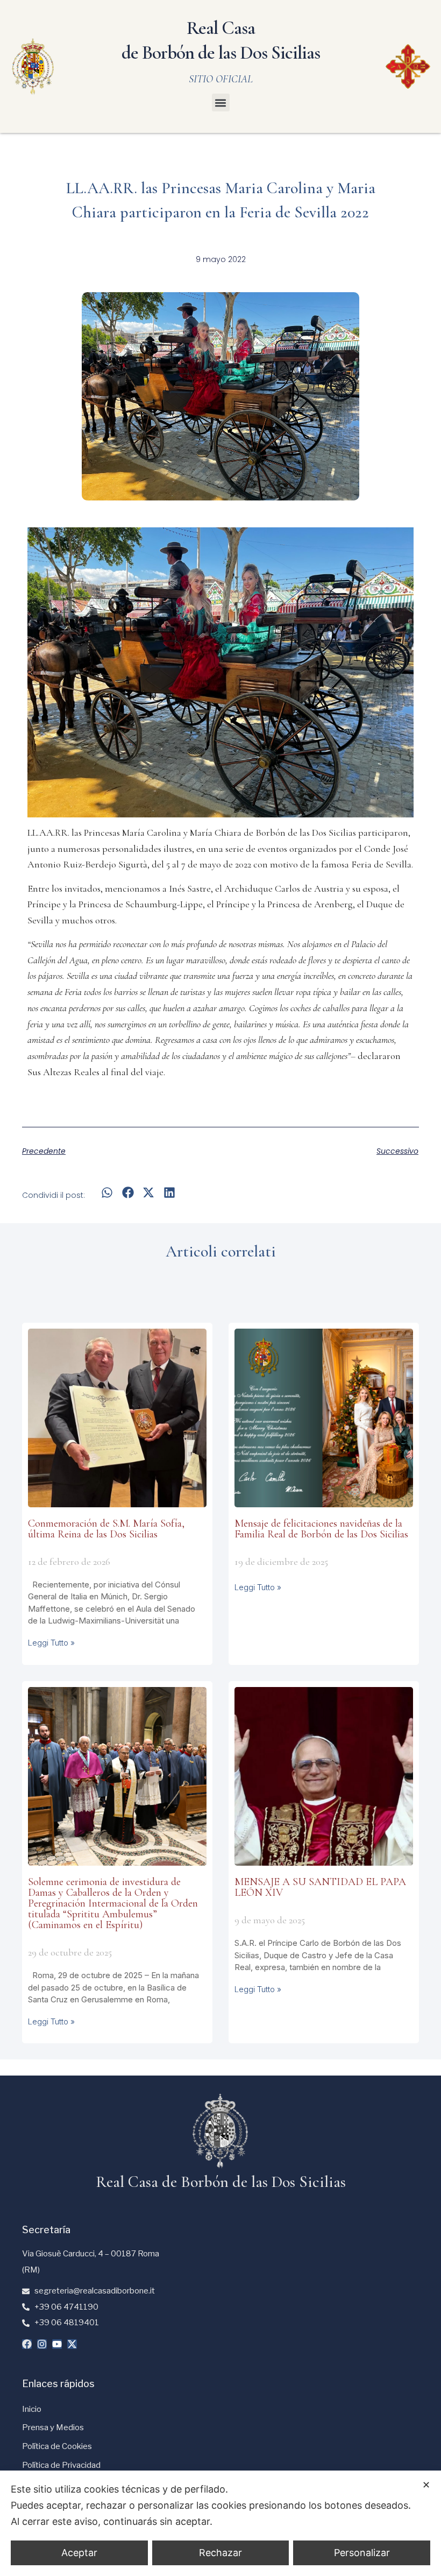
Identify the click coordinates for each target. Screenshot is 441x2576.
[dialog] (220, 2523)
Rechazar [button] (220, 2553)
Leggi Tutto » (51, 1643)
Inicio (32, 2409)
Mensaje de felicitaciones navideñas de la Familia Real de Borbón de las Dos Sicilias (321, 1529)
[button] (221, 103)
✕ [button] (426, 2485)
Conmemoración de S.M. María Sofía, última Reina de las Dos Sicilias (106, 1529)
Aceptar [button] (79, 2553)
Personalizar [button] (362, 2553)
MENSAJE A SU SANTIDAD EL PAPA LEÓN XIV (320, 1887)
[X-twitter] (72, 2344)
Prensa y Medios (53, 2427)
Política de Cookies (57, 2446)
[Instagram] (42, 2344)
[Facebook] (27, 2344)
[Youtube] (57, 2344)
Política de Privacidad (61, 2465)
